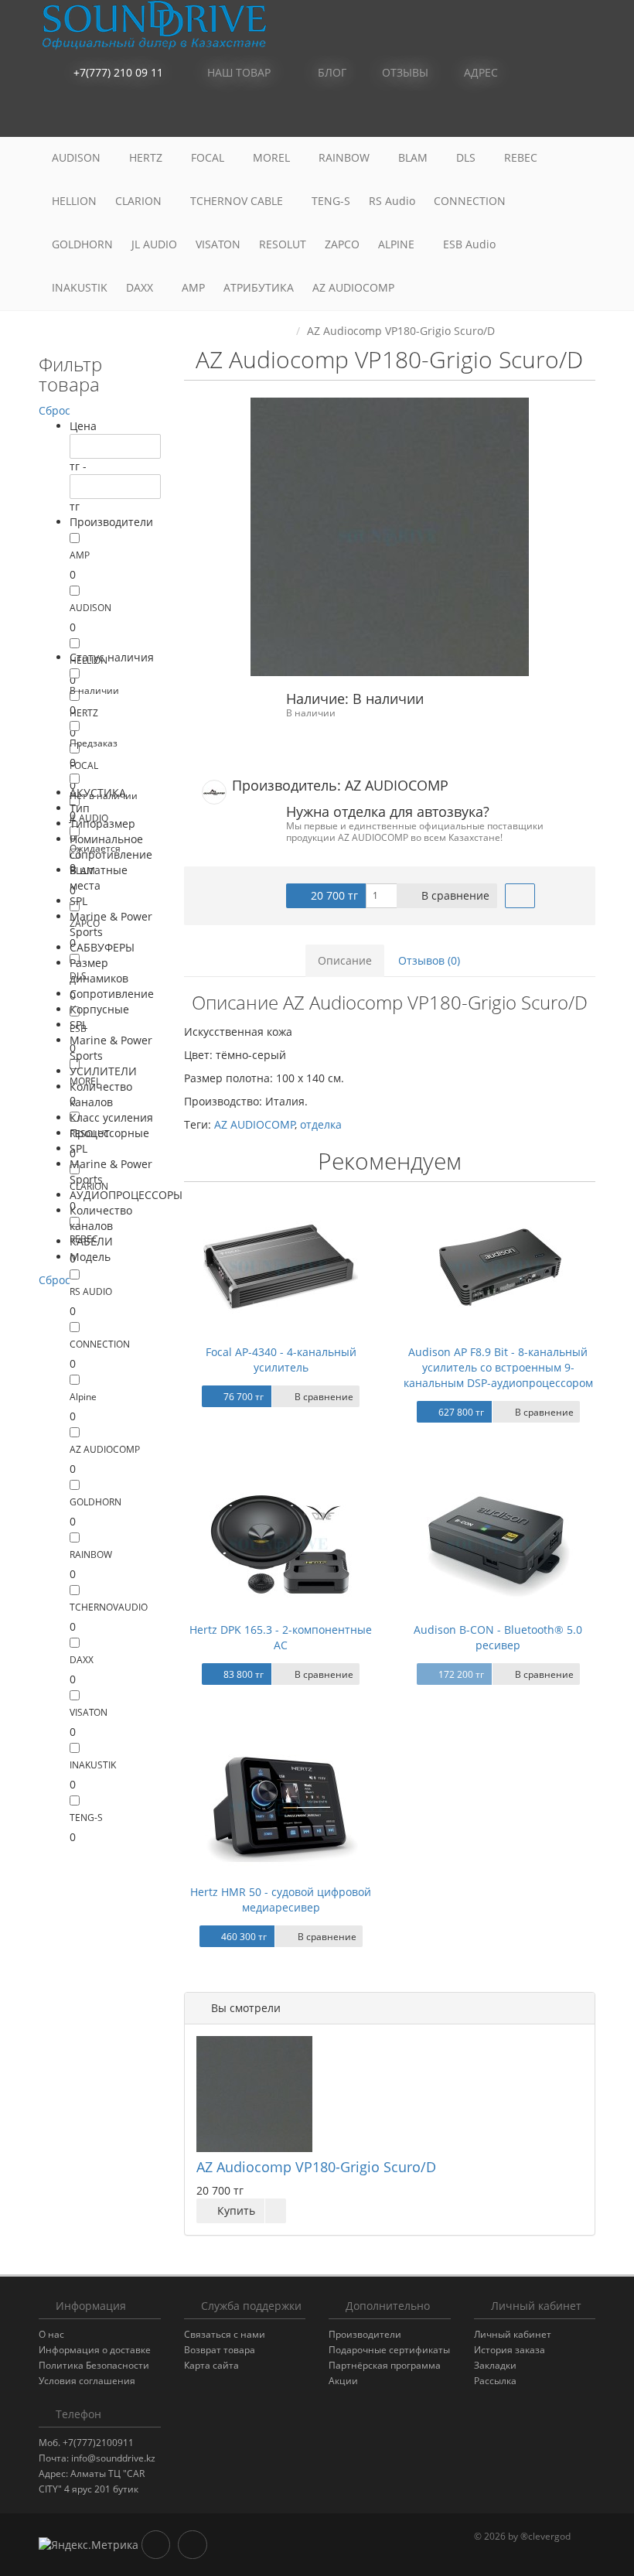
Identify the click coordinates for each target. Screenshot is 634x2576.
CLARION (140, 201)
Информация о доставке (95, 2350)
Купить (235, 2210)
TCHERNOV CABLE (238, 201)
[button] (514, 116)
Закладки (495, 2365)
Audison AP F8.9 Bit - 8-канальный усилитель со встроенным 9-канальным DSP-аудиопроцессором (498, 1367)
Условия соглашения (87, 2381)
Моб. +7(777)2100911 (86, 2443)
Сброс (55, 410)
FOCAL (209, 157)
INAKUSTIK (80, 287)
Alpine (83, 1397)
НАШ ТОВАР (239, 72)
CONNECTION (471, 201)
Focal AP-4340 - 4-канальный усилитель (281, 1360)
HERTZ (147, 157)
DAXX (141, 287)
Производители (365, 2334)
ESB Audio (471, 244)
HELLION (74, 201)
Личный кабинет (513, 2334)
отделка (321, 1124)
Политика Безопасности (94, 2365)
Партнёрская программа (385, 2365)
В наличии (94, 690)
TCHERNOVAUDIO (109, 1607)
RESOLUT (283, 244)
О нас (51, 2334)
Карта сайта (211, 2365)
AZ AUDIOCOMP (355, 287)
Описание (345, 960)
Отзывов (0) (429, 960)
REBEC (522, 157)
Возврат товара (220, 2350)
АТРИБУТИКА (259, 287)
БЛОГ (331, 72)
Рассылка (495, 2381)
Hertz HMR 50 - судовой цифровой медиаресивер (281, 1900)
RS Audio (392, 201)
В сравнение (454, 895)
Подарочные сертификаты (389, 2350)
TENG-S (331, 201)
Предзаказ (94, 743)
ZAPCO (342, 244)
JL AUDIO (154, 244)
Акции (343, 2381)
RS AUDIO (91, 1291)
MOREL (273, 157)
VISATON (218, 244)
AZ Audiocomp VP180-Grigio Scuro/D (316, 2167)
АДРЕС (479, 72)
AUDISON (78, 157)
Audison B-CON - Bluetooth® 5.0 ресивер (498, 1637)
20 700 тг (333, 895)
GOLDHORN (82, 244)
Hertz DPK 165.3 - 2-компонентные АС (281, 1637)
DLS (467, 157)
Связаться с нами (225, 2334)
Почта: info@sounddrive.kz (97, 2458)
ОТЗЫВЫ (404, 72)
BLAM (414, 157)
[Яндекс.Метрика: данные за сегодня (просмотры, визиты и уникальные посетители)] (89, 2545)
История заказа (510, 2350)
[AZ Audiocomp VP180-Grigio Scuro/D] (390, 537)
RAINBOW (346, 157)
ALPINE (398, 244)
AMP (193, 287)
